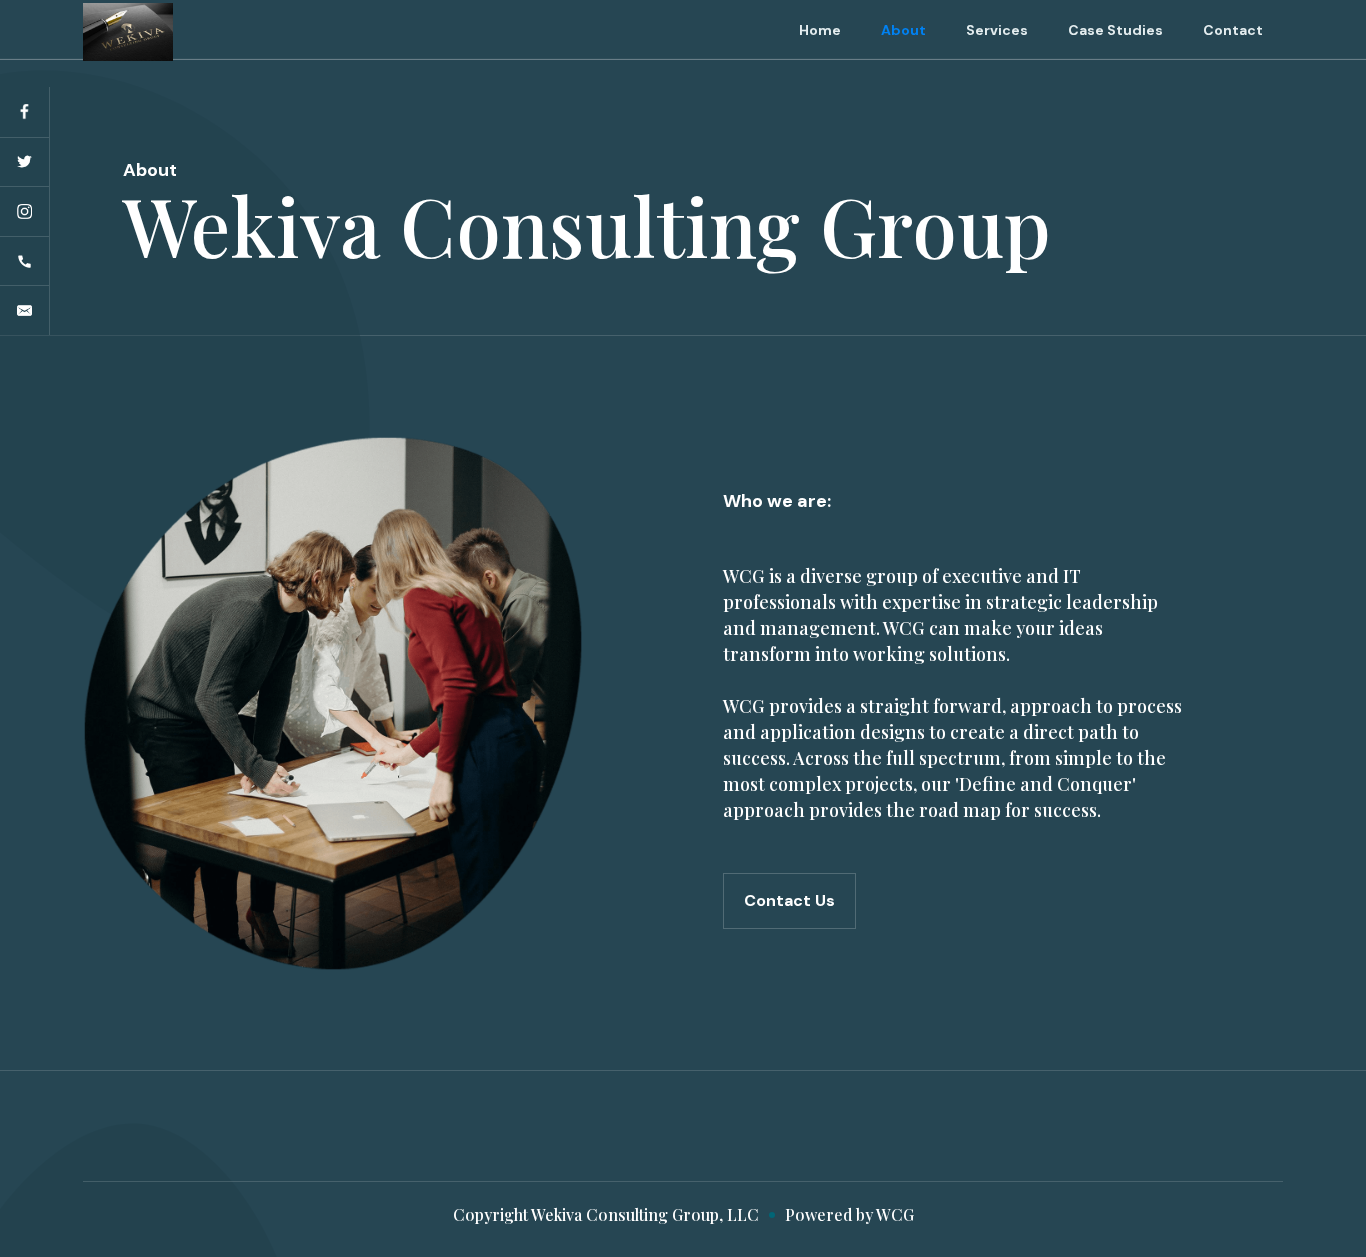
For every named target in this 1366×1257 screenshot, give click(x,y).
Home (820, 30)
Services (997, 30)
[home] (128, 30)
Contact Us (789, 900)
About (903, 30)
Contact (1233, 30)
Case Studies (1115, 30)
